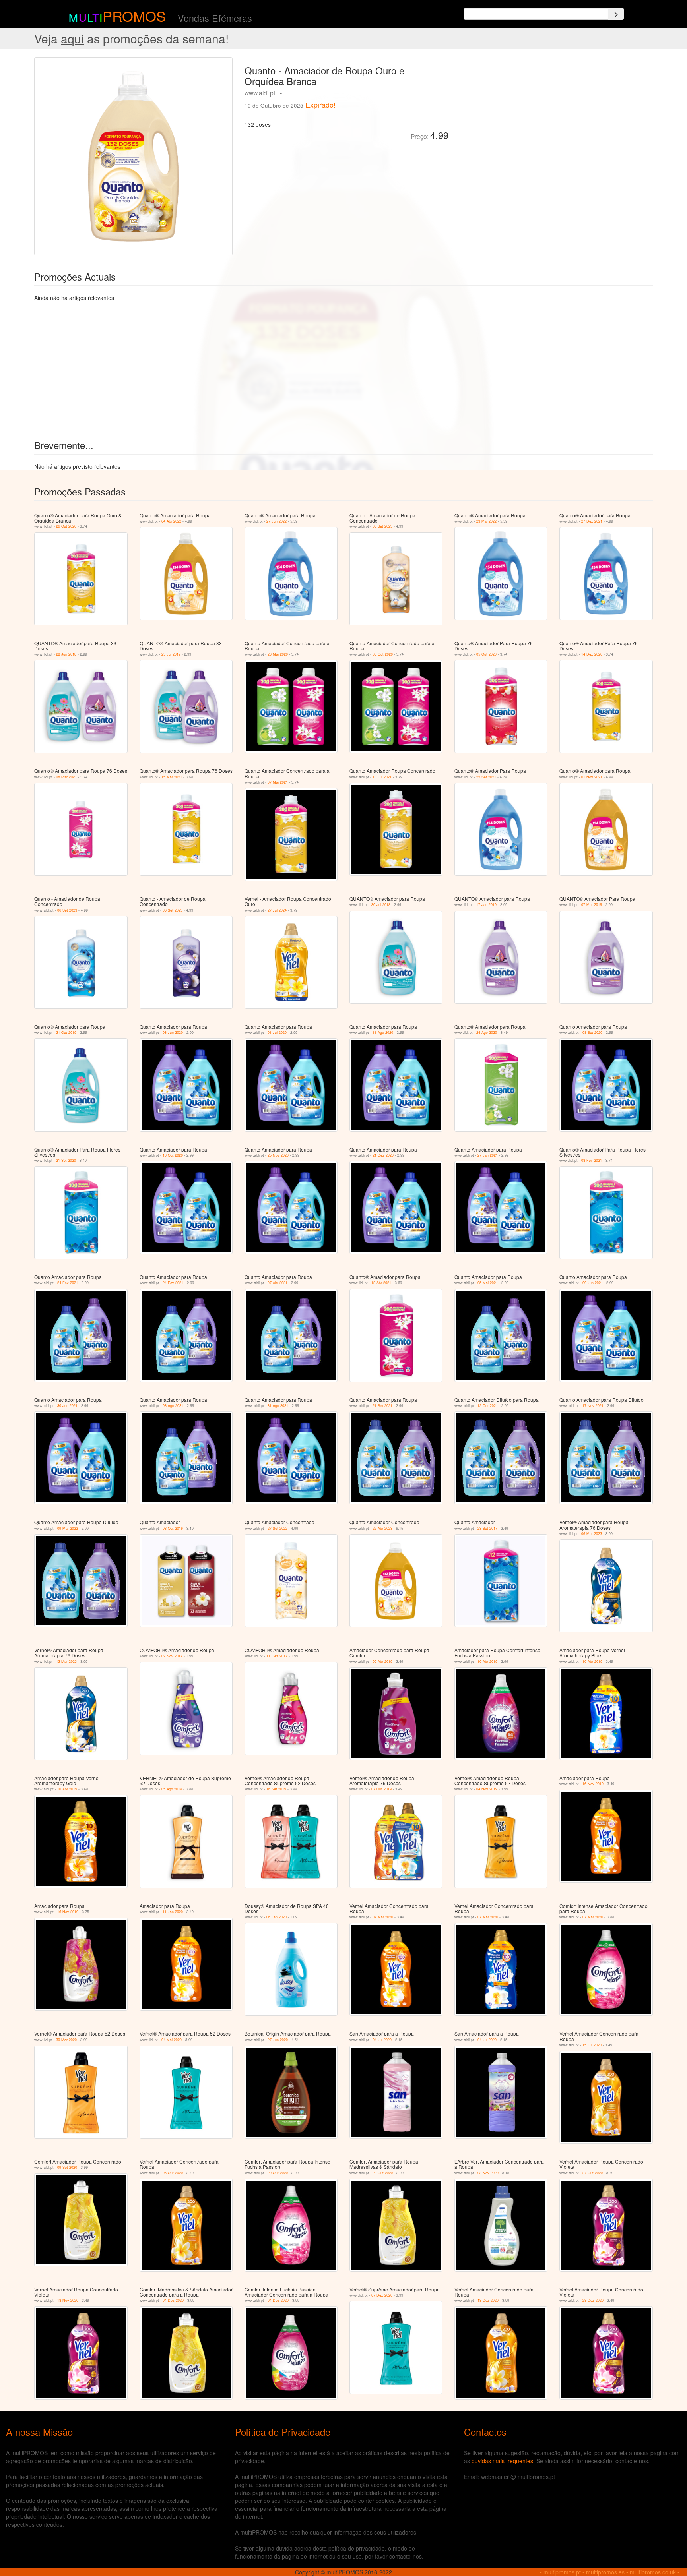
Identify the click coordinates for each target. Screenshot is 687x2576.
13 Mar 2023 (66, 1662)
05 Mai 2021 (488, 1283)
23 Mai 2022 (486, 521)
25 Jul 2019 (171, 654)
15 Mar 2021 (172, 777)
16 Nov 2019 (593, 1784)
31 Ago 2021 (278, 1406)
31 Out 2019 (66, 1033)
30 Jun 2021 (67, 1406)
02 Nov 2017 (172, 1656)
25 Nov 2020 (278, 1155)
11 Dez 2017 (277, 1656)
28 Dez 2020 (593, 2300)
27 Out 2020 (593, 2173)
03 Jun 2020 (173, 1033)
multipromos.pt (562, 2572)
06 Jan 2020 (277, 1917)
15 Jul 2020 (592, 2045)
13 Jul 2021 (382, 777)
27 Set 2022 (278, 1528)
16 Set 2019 (276, 1789)
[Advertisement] (544, 113)
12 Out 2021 (488, 1406)
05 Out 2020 (486, 654)
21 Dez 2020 (383, 1155)
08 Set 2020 (592, 1033)
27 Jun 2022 (277, 521)
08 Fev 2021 (592, 1160)
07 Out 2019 (381, 1789)
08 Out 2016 (173, 1528)
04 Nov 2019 (487, 1789)
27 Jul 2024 (277, 910)
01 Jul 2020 (277, 1033)
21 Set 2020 (66, 1160)
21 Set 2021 (382, 1406)
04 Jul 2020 (382, 2040)
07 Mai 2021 (278, 782)
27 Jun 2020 (278, 2040)
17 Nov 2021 (593, 1406)
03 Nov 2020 (488, 2173)
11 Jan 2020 (173, 1912)
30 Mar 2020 (66, 2040)
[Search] (616, 14)
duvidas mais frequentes (502, 2461)
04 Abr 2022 (171, 521)
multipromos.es (605, 2572)
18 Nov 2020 (68, 2300)
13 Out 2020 (173, 1155)
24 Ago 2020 (487, 1033)
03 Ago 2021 (173, 1406)
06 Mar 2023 (592, 1534)
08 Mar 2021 (66, 777)
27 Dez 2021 (592, 521)
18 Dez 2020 (488, 2300)
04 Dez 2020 (173, 2300)
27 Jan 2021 (488, 1155)
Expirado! (320, 105)
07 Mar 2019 (592, 905)
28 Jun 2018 (66, 654)
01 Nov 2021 (592, 777)
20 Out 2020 (278, 2173)
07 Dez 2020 (382, 2295)
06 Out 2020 (383, 654)
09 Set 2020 (67, 2167)
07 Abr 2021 (278, 1283)
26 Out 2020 (66, 526)
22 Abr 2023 (382, 1528)
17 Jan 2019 (486, 905)
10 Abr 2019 (487, 1662)
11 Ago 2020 (383, 1033)
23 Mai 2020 (278, 654)
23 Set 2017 (487, 1528)
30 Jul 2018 (381, 905)
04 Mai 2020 (172, 2040)
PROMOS (134, 16)
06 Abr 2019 (382, 1662)
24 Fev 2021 (68, 1283)
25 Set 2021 (486, 777)
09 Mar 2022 (68, 1528)
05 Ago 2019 (172, 1789)
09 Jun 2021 (593, 1283)
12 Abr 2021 (381, 1283)
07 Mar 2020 (383, 1917)
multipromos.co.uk (653, 2572)
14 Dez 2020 (592, 654)
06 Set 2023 (382, 526)
